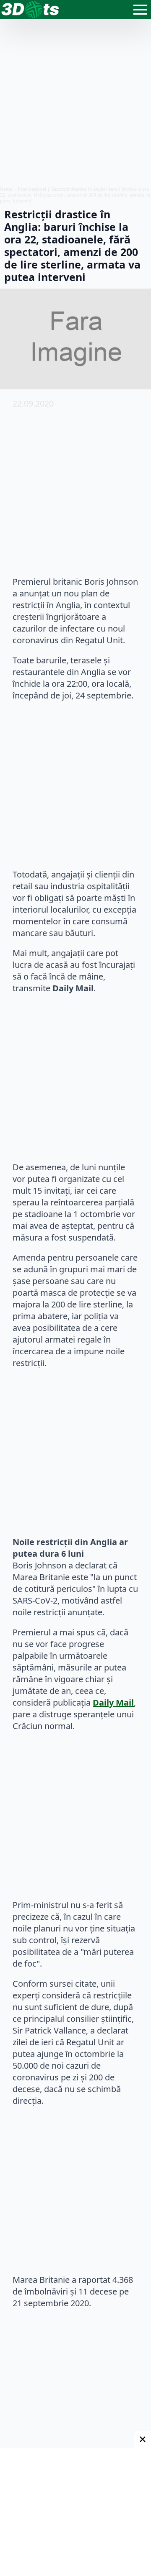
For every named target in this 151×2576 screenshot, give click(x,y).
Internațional (32, 189)
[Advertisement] (75, 102)
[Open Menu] (140, 10)
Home (6, 189)
